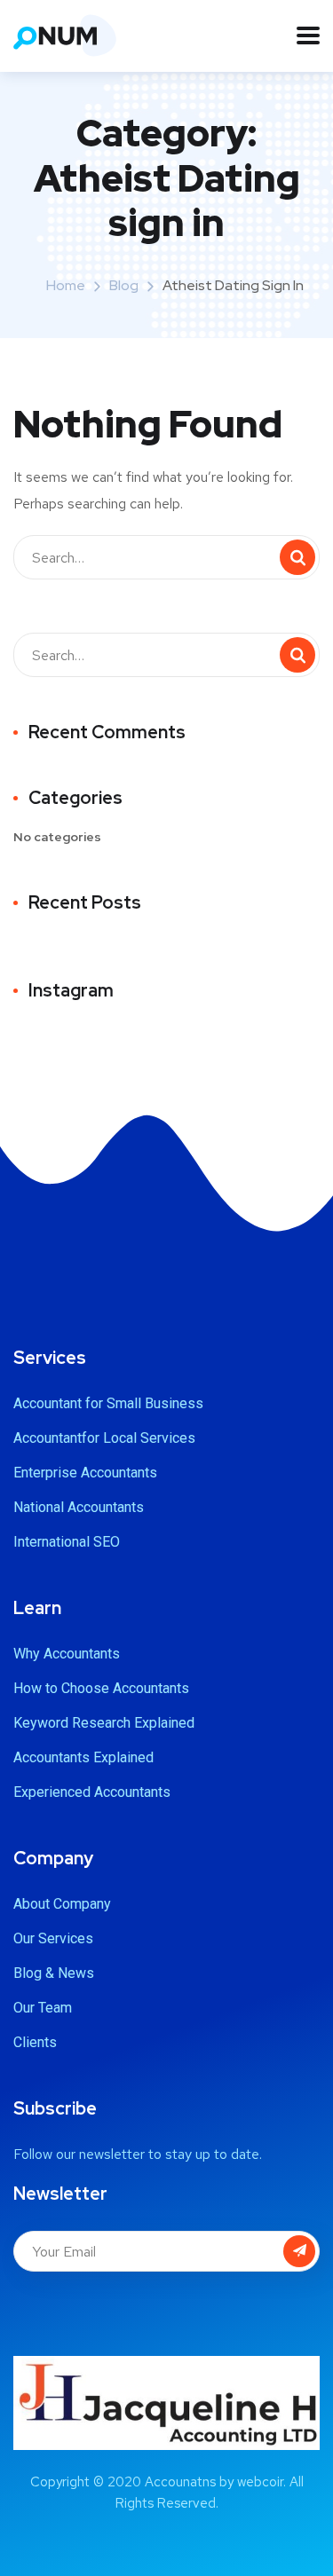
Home (66, 285)
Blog (124, 285)
